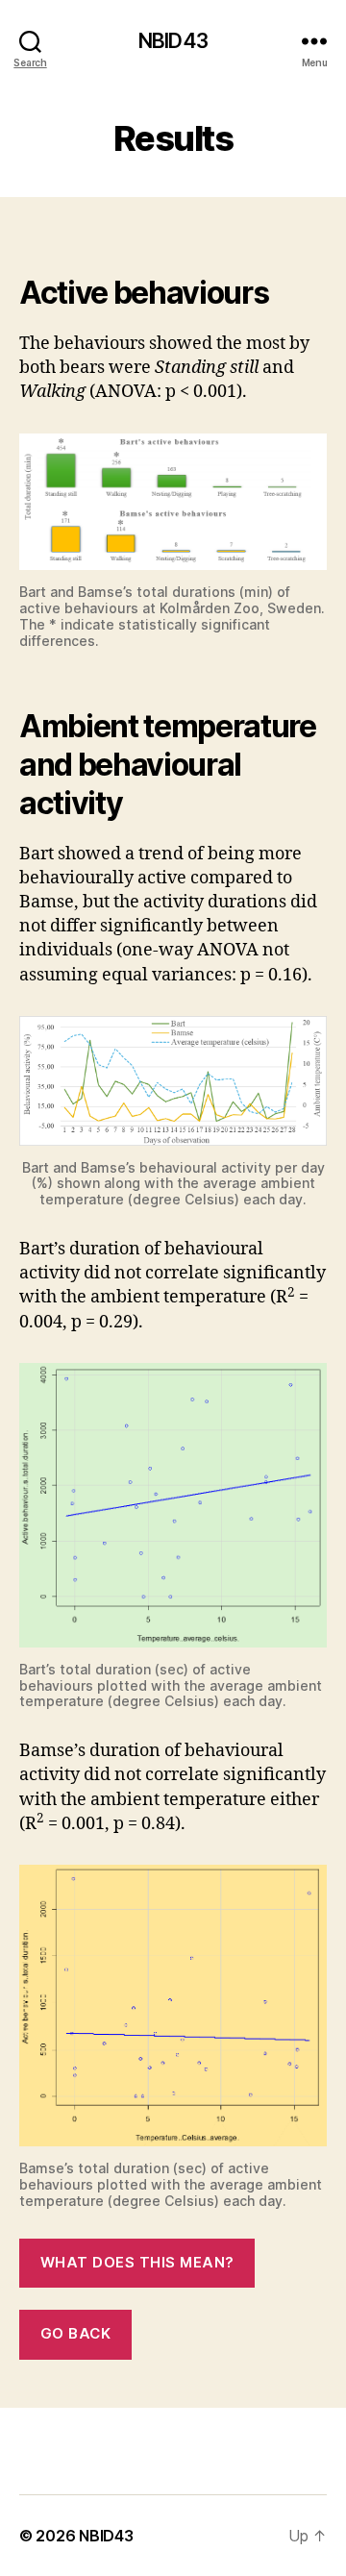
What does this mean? (137, 2262)
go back (76, 2333)
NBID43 (173, 41)
